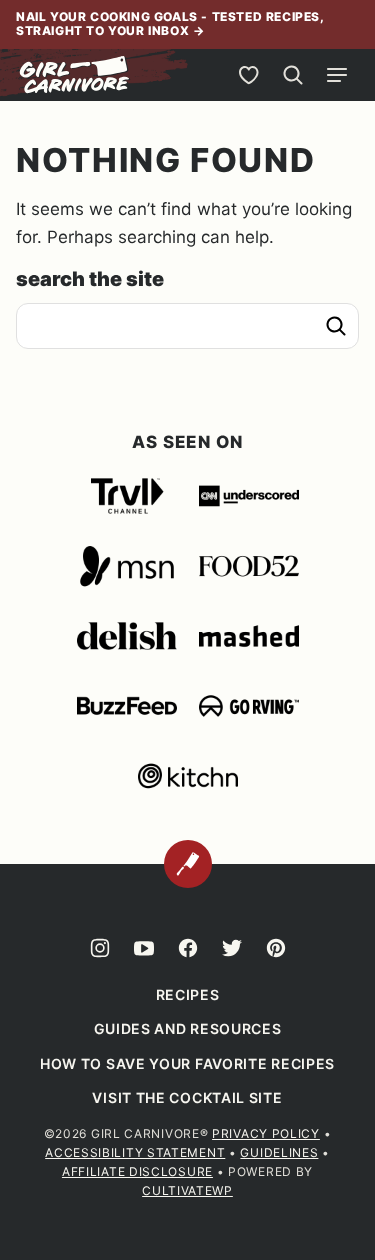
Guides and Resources (188, 1028)
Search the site (90, 279)
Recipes (188, 994)
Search (336, 326)
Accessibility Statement (135, 1152)
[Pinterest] (276, 948)
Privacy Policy (266, 1133)
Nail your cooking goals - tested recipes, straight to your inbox (170, 23)
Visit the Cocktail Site (187, 1097)
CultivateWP (187, 1190)
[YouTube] (144, 948)
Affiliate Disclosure (137, 1171)
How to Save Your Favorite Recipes (187, 1063)
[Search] (293, 75)
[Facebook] (188, 948)
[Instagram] (100, 948)
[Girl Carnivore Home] (75, 75)
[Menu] (337, 75)
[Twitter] (232, 948)
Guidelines (279, 1152)
